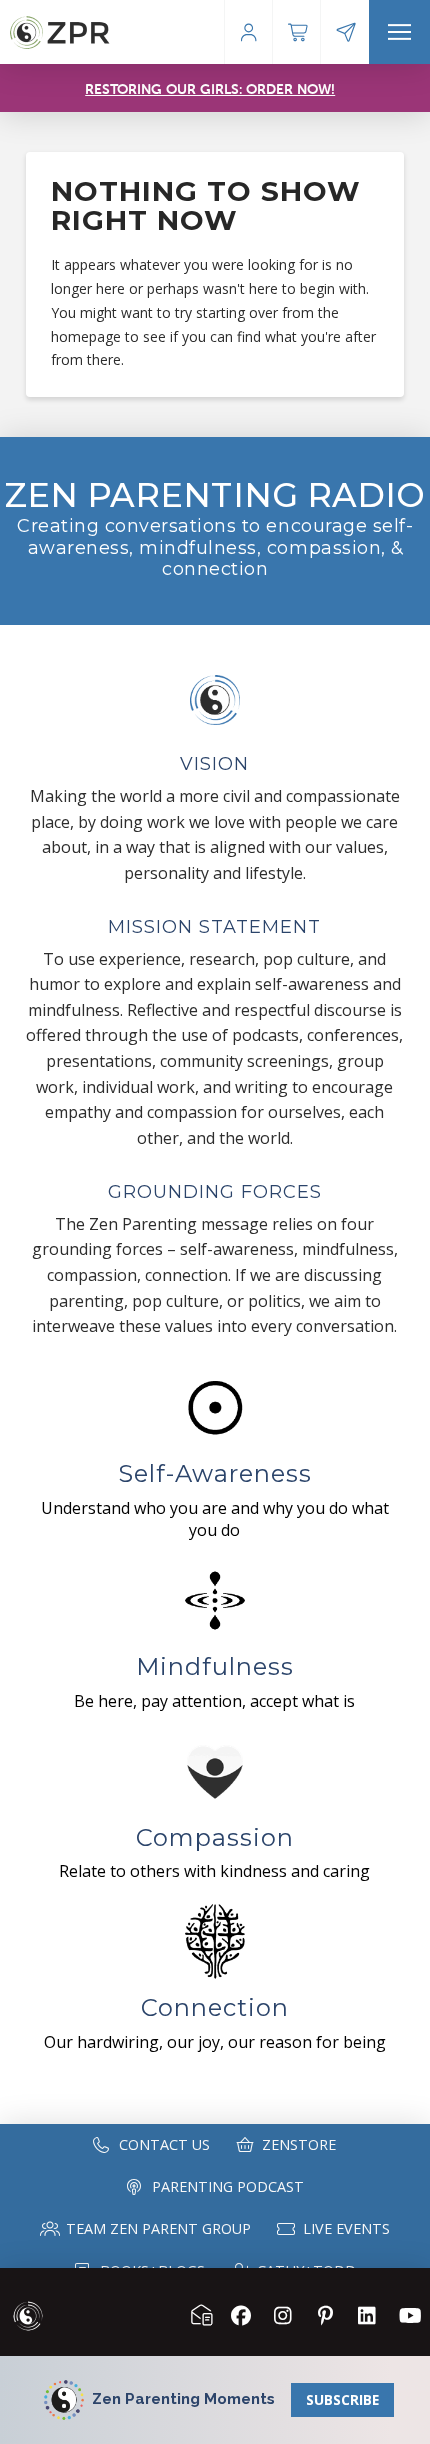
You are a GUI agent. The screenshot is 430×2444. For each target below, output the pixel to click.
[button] (399, 32)
